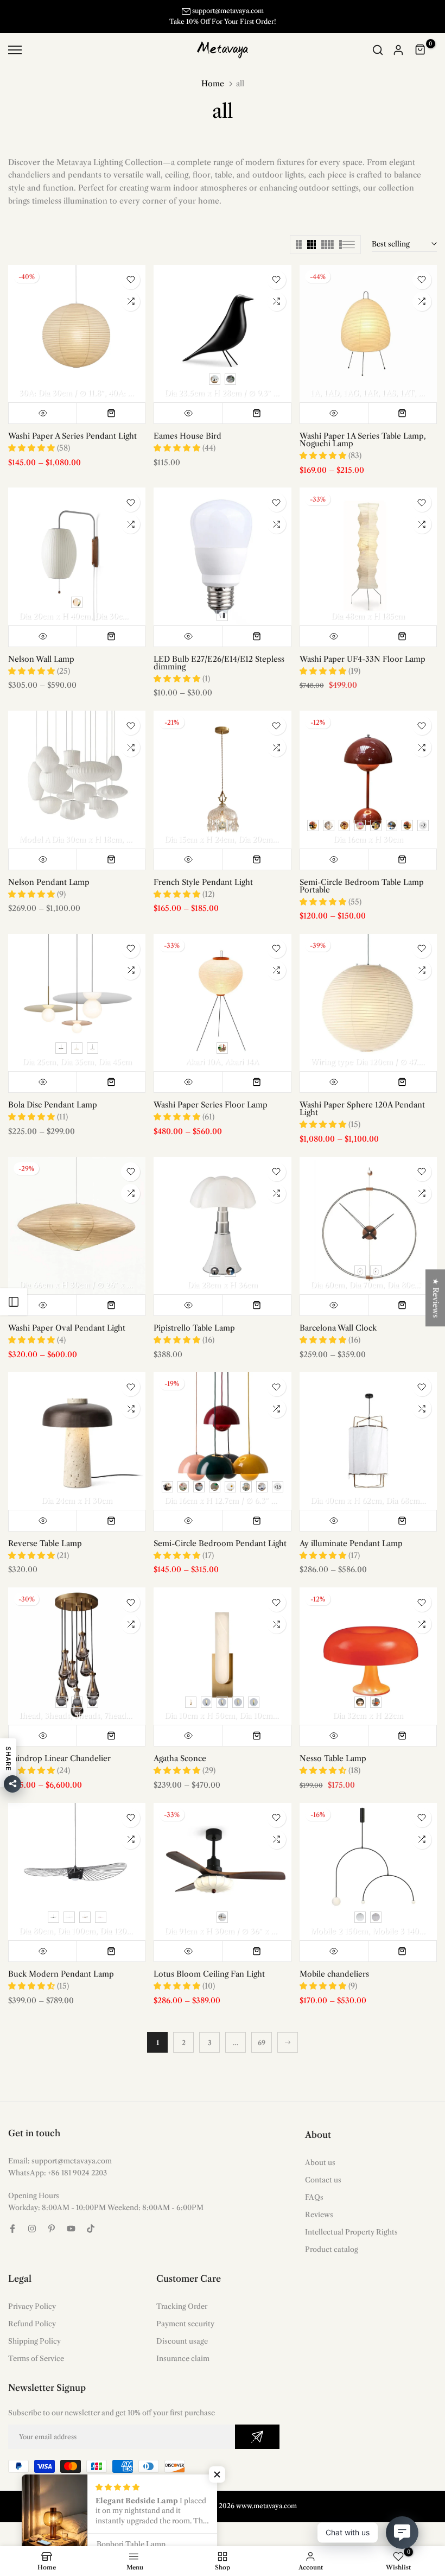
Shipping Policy (34, 2341)
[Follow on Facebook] (12, 2229)
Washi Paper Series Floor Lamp (211, 1105)
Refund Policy (32, 2324)
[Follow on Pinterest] (52, 2229)
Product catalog (332, 2249)
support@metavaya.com (228, 11)
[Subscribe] (257, 2437)
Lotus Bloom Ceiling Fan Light (209, 1974)
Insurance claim (183, 2358)
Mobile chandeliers (334, 1974)
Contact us (323, 2180)
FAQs (314, 2197)
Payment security (185, 2324)
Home (213, 84)
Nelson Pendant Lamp (49, 882)
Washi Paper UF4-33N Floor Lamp (363, 659)
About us (320, 2162)
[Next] (288, 2042)
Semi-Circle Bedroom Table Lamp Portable (362, 886)
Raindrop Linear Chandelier (59, 1758)
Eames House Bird (187, 436)
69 (262, 2043)
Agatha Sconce (180, 1758)
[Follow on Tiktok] (91, 2229)
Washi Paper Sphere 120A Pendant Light (362, 1109)
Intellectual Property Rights (351, 2232)
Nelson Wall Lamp (41, 659)
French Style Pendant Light (203, 882)
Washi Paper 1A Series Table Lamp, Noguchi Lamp (363, 440)
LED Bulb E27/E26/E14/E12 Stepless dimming (219, 663)
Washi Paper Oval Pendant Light (67, 1328)
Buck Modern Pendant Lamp (61, 1974)
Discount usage (182, 2341)
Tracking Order (182, 2306)
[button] (217, 2474)
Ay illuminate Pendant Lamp (351, 1543)
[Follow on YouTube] (71, 2229)
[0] (421, 50)
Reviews (319, 2214)
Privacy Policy (32, 2306)
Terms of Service (36, 2358)
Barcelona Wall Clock (338, 1328)
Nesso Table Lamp (333, 1758)
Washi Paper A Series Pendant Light (72, 436)
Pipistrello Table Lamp (194, 1328)
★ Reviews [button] (436, 1298)
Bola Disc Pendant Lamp (53, 1105)
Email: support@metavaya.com (60, 2161)
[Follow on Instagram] (32, 2229)
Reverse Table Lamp (45, 1543)
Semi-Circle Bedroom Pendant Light (220, 1543)
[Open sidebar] (14, 1302)
